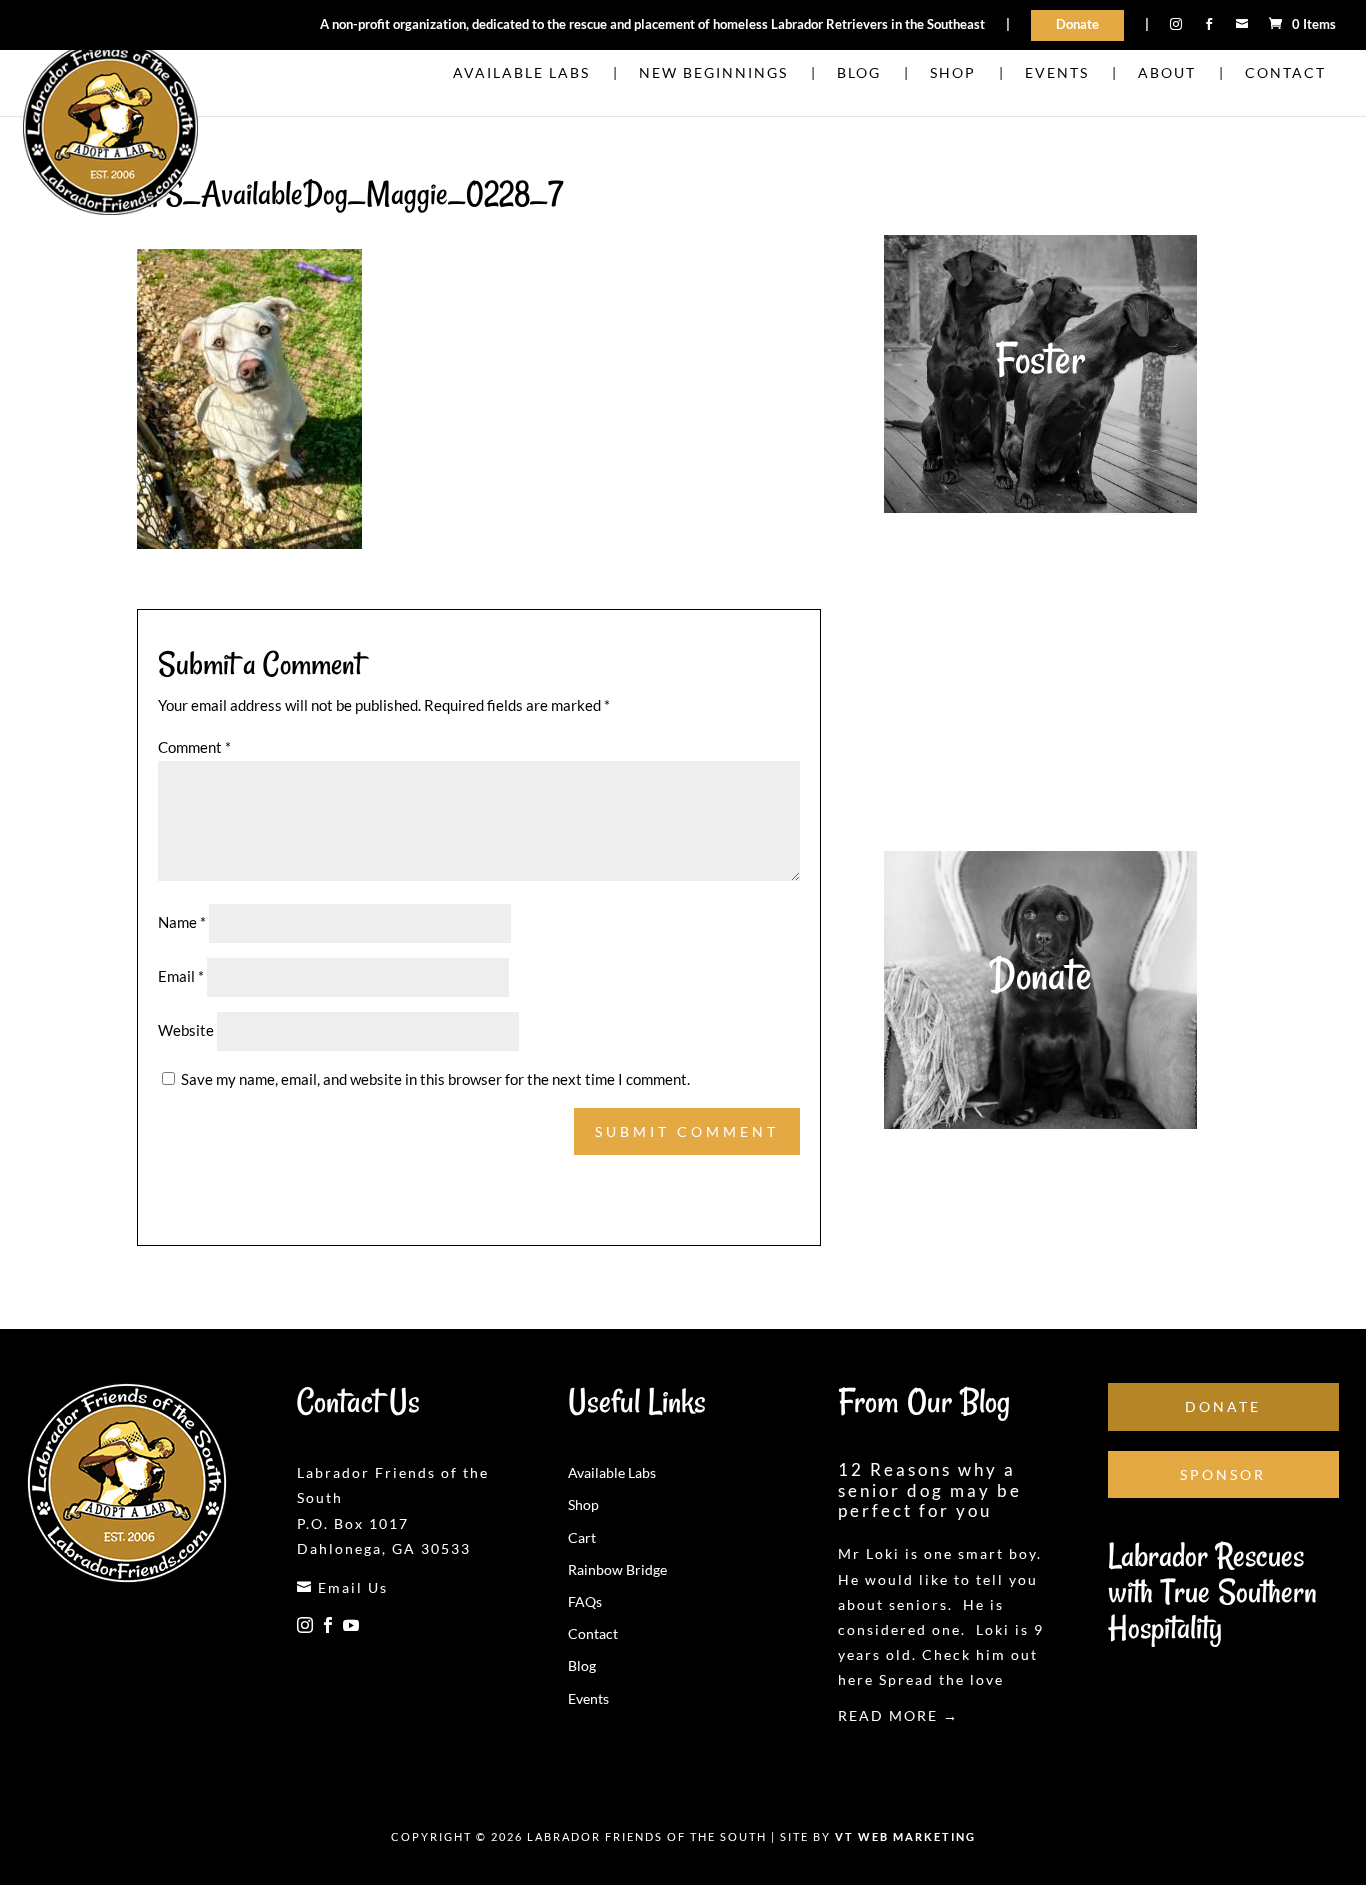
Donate (1077, 24)
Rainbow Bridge (617, 1569)
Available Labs (521, 73)
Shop (953, 73)
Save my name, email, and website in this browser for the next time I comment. (435, 1079)
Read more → (898, 1715)
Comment (194, 747)
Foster (1040, 359)
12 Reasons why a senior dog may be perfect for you (930, 1490)
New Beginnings (713, 73)
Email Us (342, 1587)
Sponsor (1223, 1474)
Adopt (1040, 667)
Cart (582, 1537)
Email (181, 976)
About (1167, 73)
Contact (1285, 73)
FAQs (585, 1601)
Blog (859, 73)
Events (1057, 73)
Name (182, 922)
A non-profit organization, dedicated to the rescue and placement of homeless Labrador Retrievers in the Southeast (652, 25)
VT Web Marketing (905, 1836)
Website (186, 1030)
